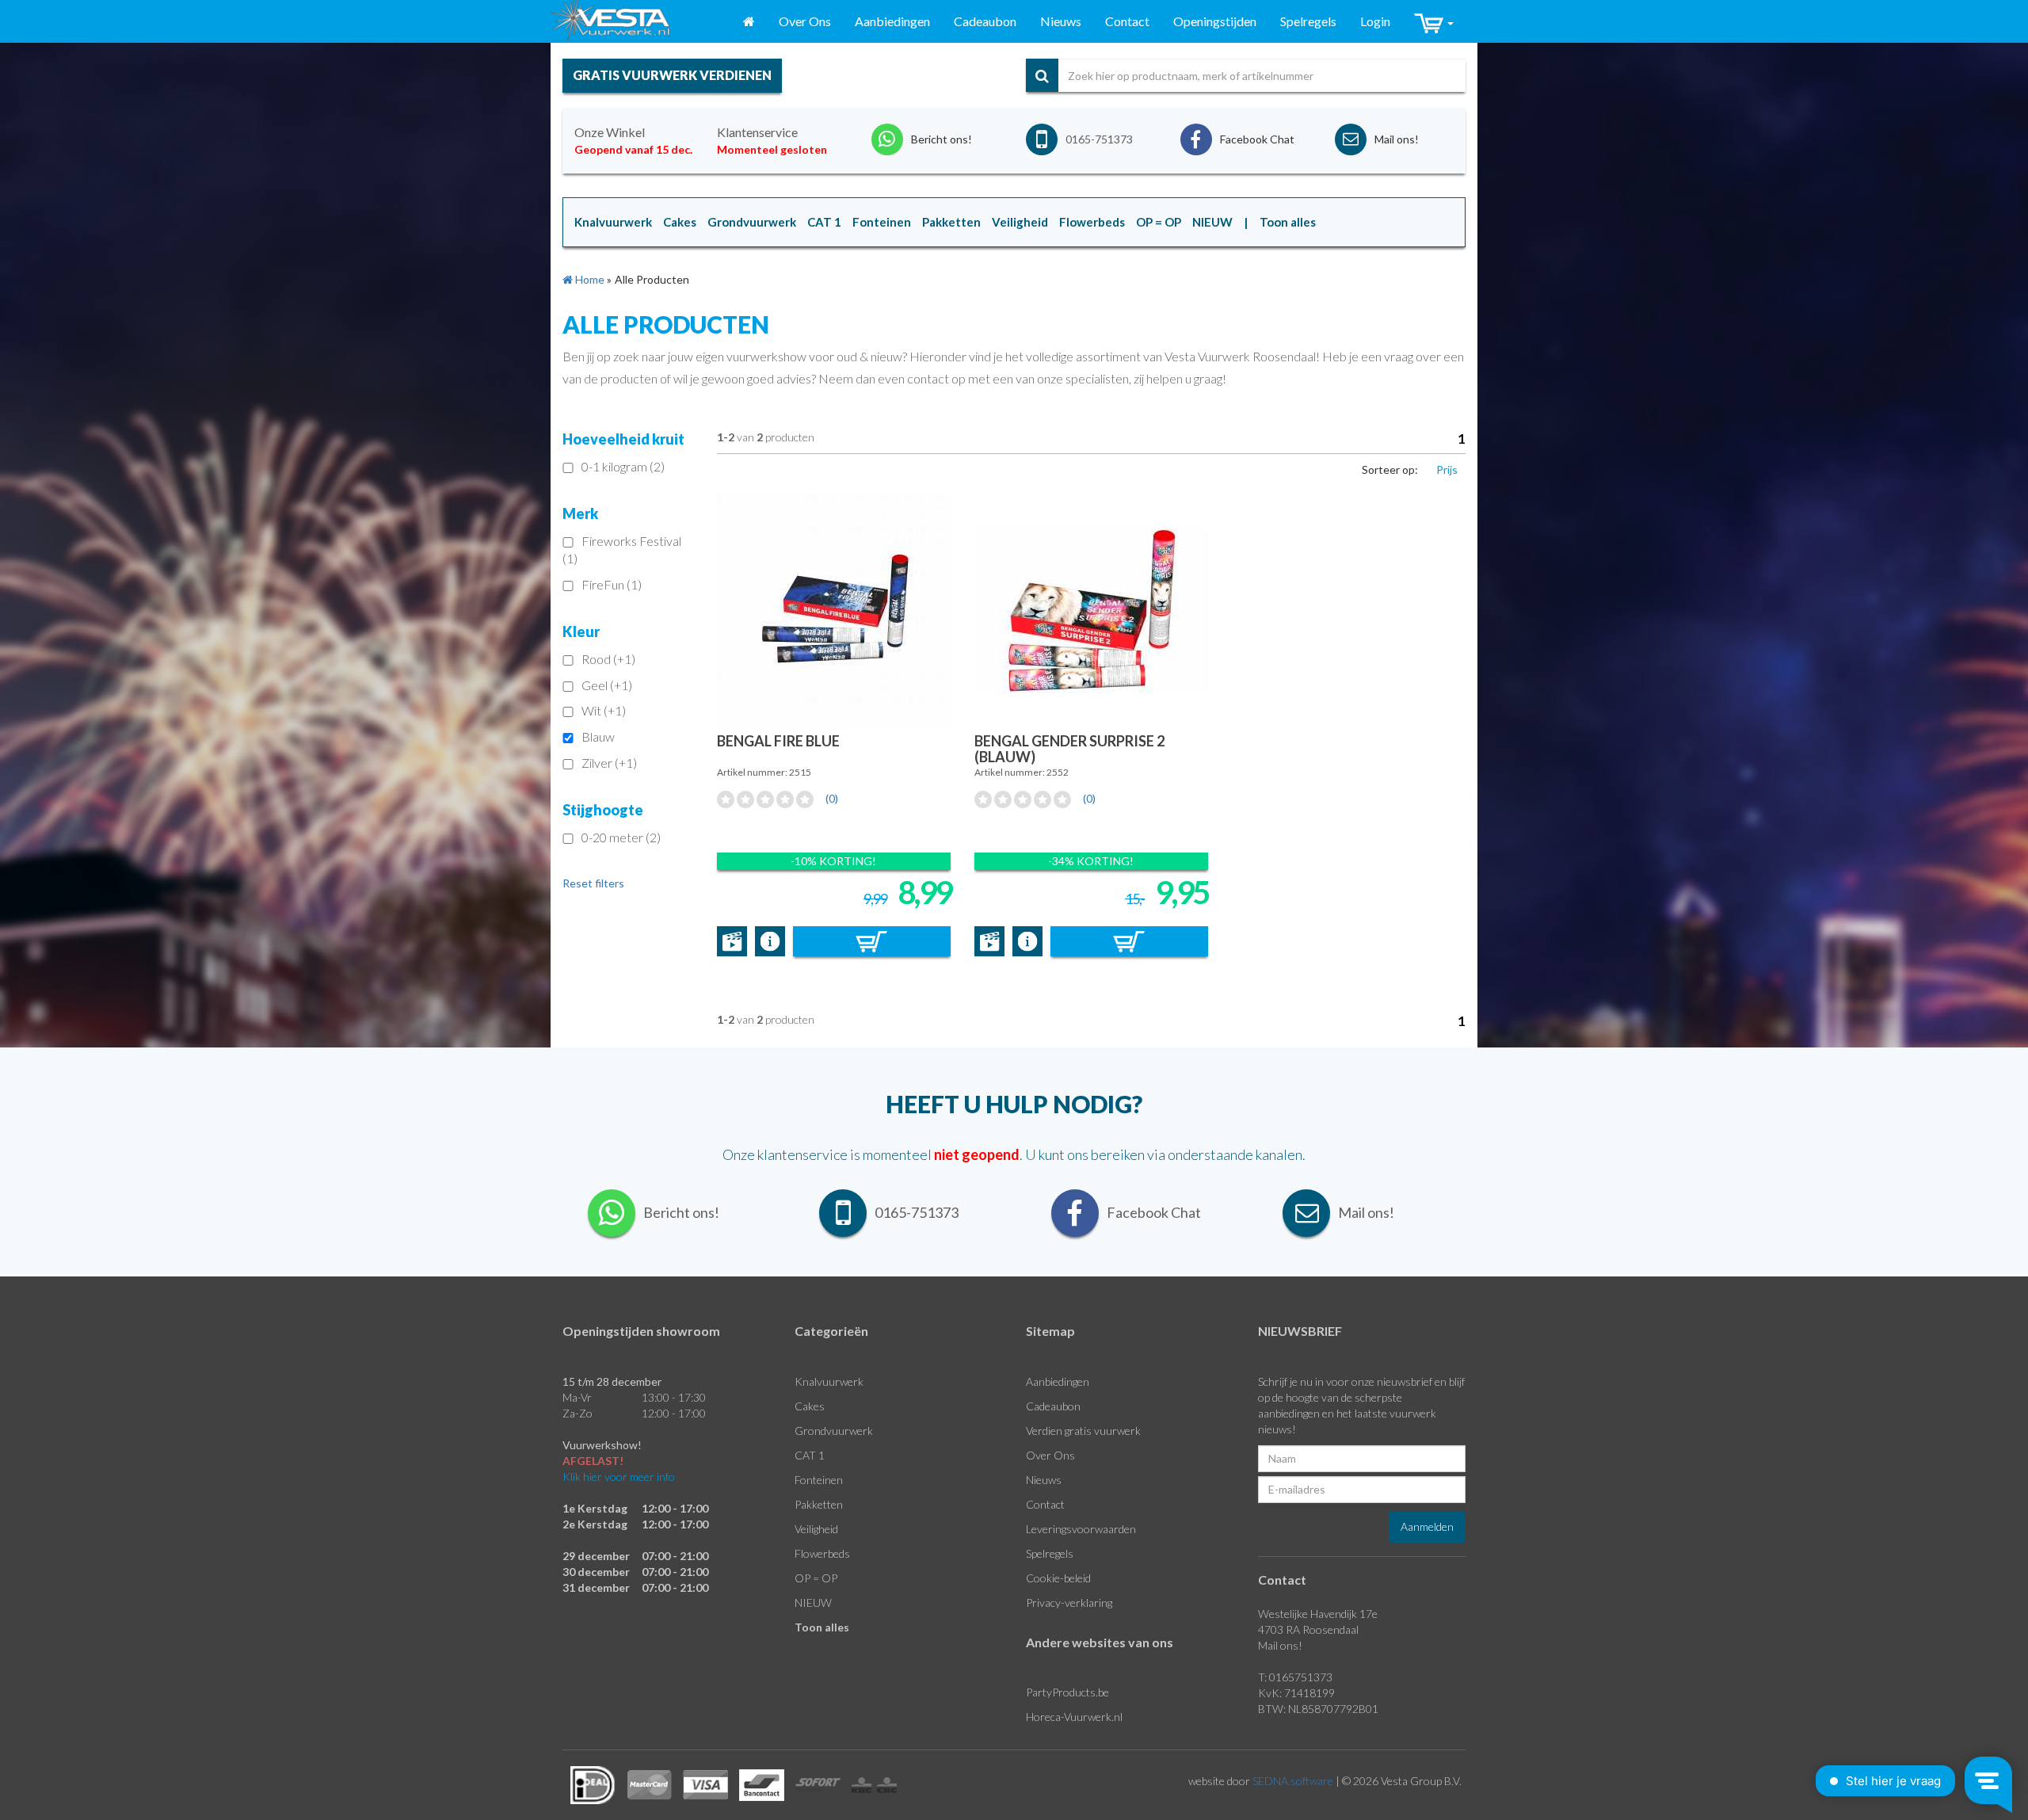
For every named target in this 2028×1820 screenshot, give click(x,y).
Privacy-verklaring (1069, 1603)
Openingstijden (1215, 21)
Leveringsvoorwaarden (1081, 1529)
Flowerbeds (822, 1553)
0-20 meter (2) (621, 837)
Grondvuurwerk (834, 1431)
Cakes (810, 1406)
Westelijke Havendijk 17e (1318, 1614)
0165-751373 (1099, 139)
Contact (1127, 21)
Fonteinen (819, 1480)
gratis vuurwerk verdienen (672, 75)
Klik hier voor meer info (619, 1477)
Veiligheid (816, 1529)
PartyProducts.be (1067, 1692)
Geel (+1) (607, 685)
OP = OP (816, 1578)
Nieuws (1061, 21)
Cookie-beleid (1058, 1578)
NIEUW (813, 1603)
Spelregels (1308, 21)
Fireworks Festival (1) (622, 550)
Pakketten (819, 1504)
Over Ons (805, 21)
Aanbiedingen (892, 21)
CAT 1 (810, 1455)
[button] (1434, 22)
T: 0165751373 (1295, 1677)
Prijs (1447, 469)
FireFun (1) (612, 584)
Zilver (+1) (609, 763)
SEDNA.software (1293, 1781)
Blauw (598, 736)
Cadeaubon (985, 21)
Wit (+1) (604, 710)
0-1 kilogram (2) (623, 466)
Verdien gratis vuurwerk (1083, 1431)
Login (1375, 21)
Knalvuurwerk (829, 1381)
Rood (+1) (608, 659)
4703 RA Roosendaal (1308, 1629)
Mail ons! (1280, 1645)
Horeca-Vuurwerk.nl (1074, 1717)
